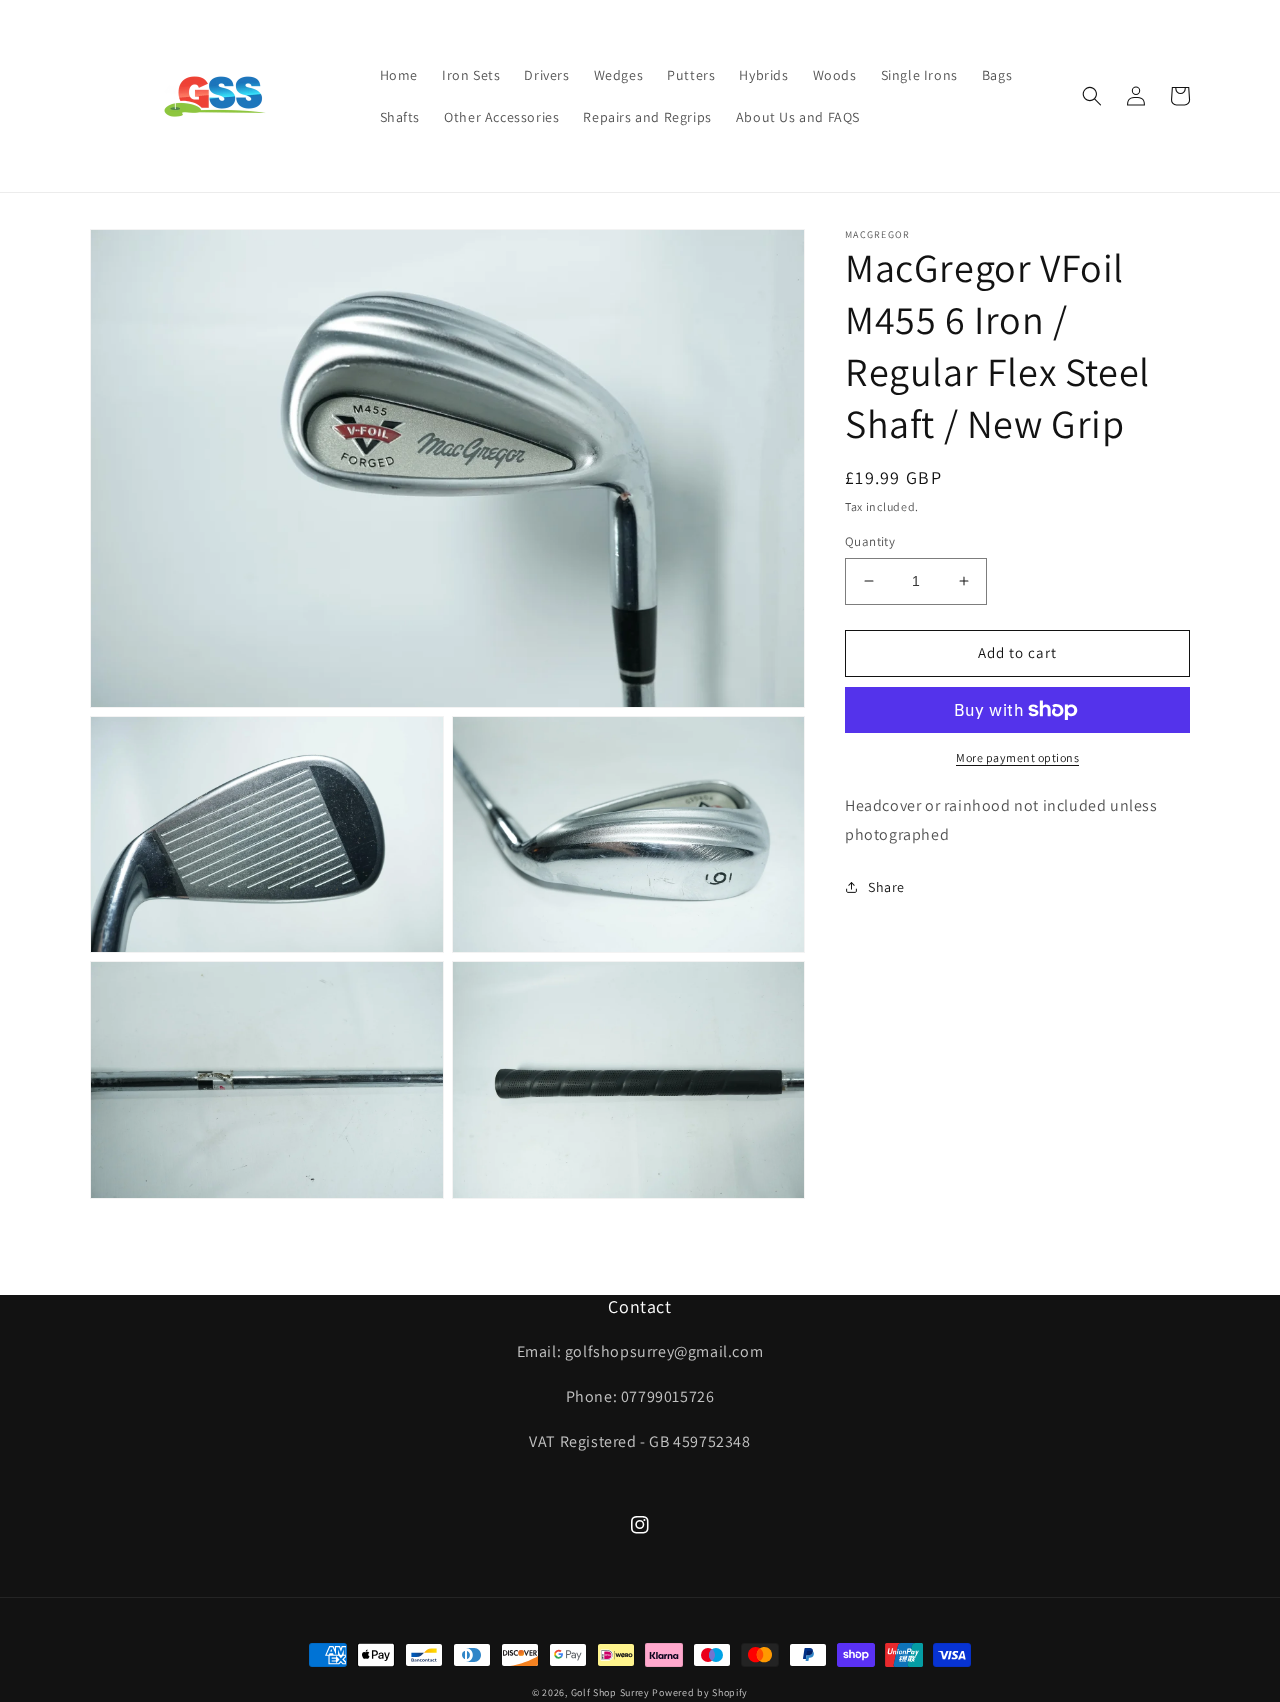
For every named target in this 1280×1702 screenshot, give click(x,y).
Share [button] (886, 886)
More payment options (1017, 757)
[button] (1092, 96)
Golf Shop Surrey (610, 1692)
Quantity (870, 541)
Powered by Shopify (700, 1692)
